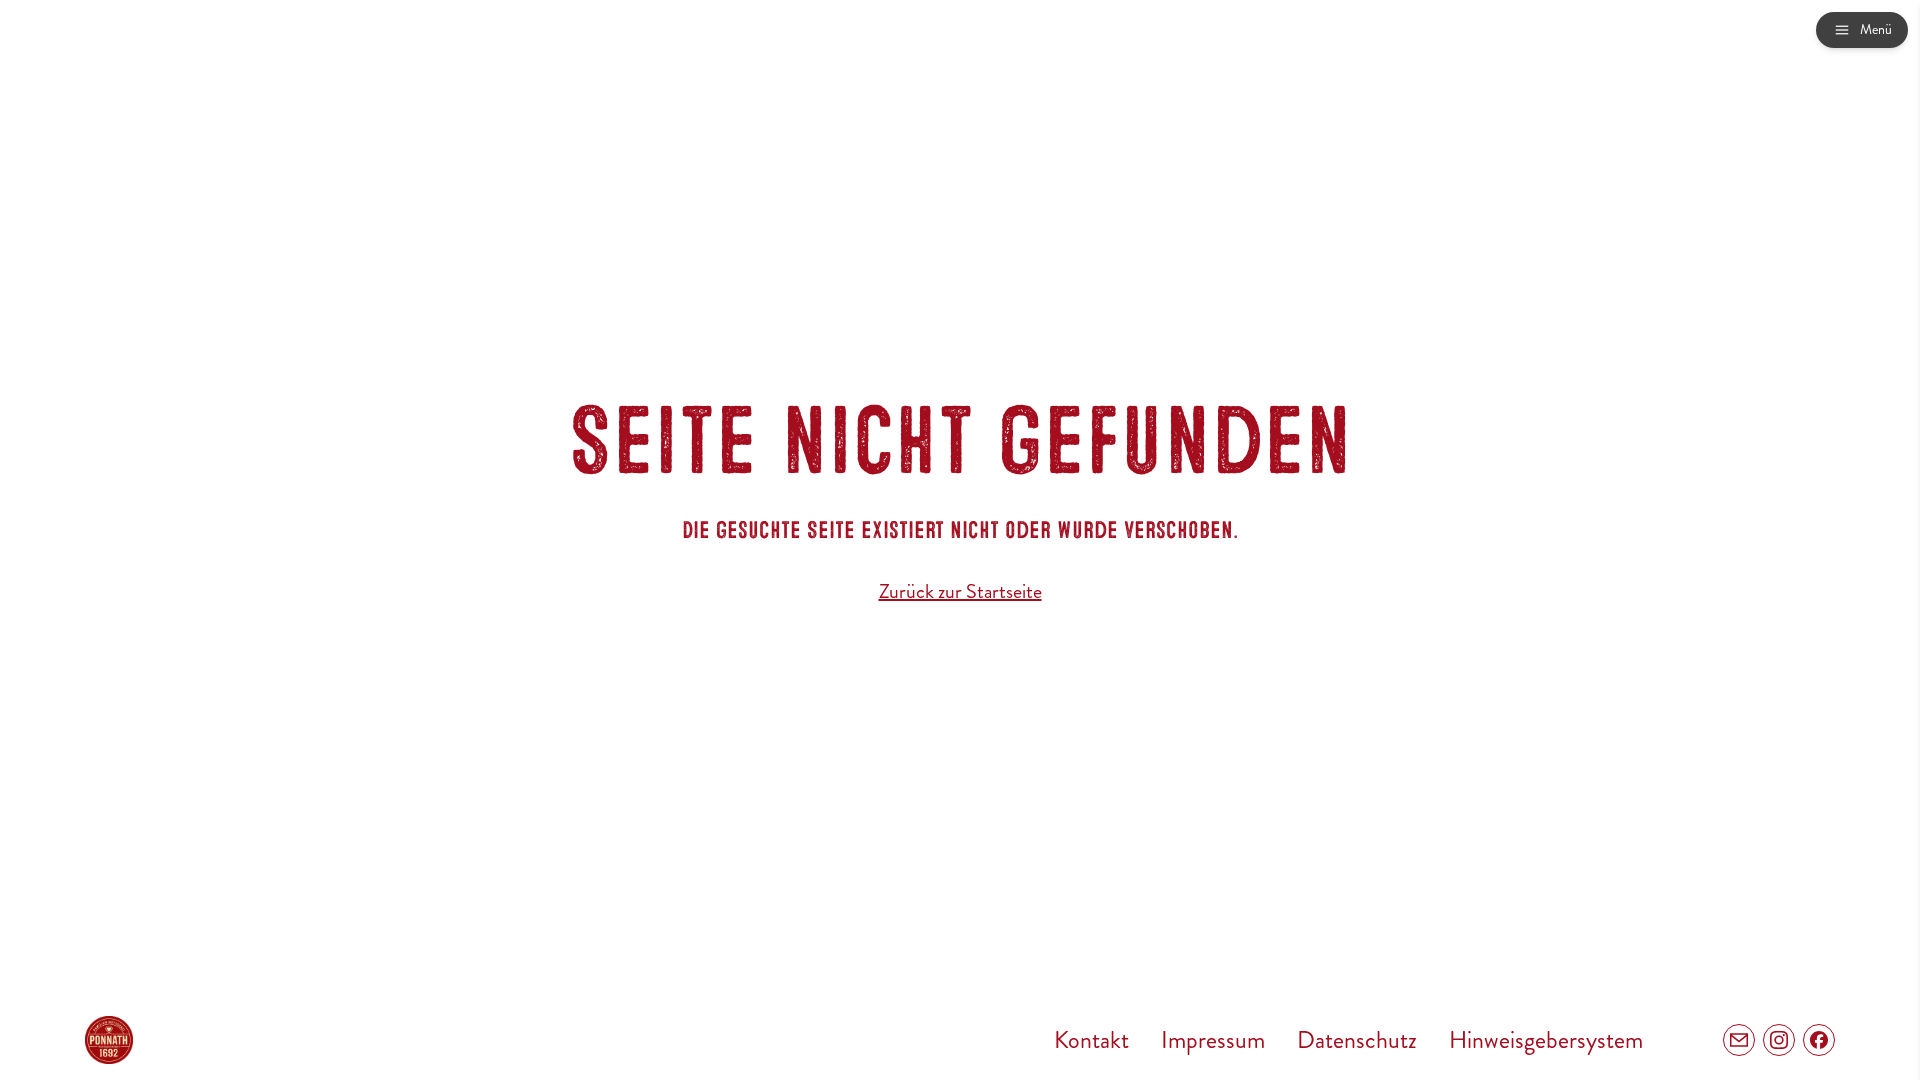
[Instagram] (1779, 1040)
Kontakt (1091, 1040)
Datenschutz (1357, 1040)
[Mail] (1739, 1040)
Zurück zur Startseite (960, 592)
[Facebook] (1819, 1040)
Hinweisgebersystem (1546, 1040)
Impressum (1213, 1040)
